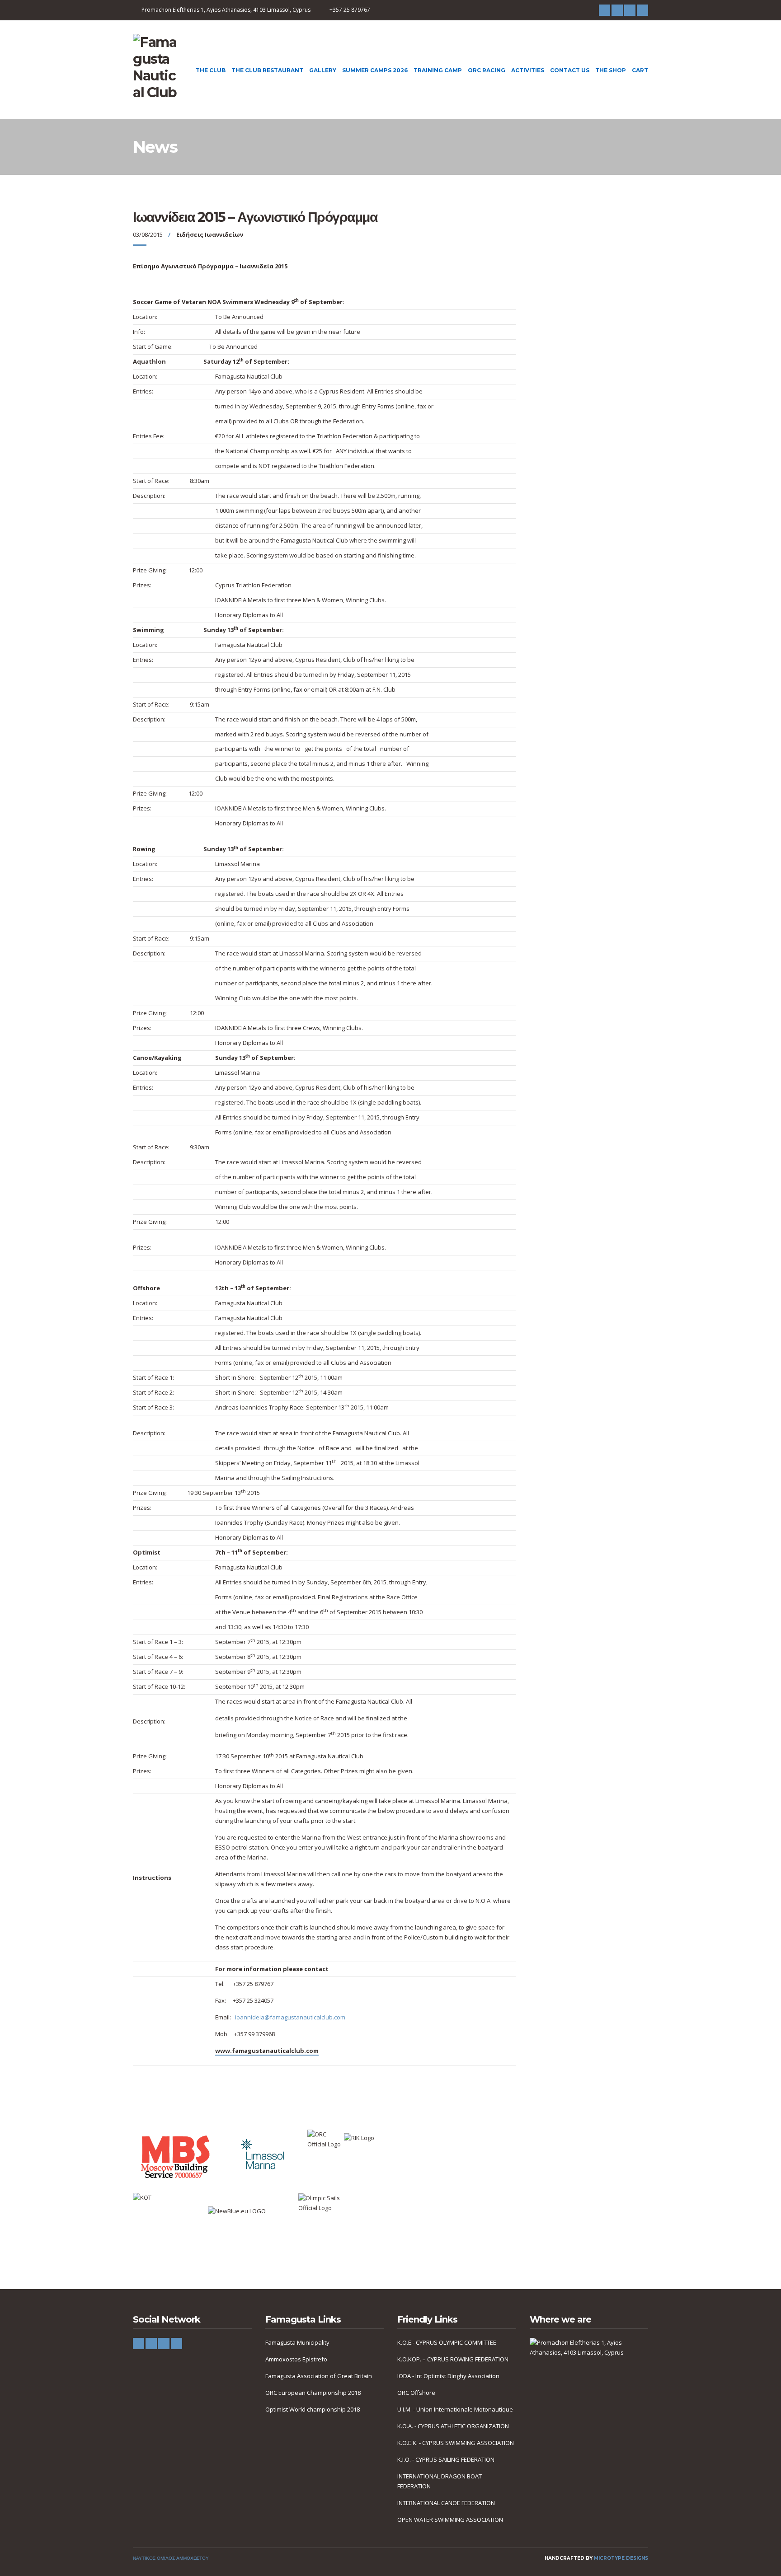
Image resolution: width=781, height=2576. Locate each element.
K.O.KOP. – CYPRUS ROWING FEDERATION (453, 2359)
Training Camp (438, 70)
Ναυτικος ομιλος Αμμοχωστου (171, 2558)
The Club (211, 70)
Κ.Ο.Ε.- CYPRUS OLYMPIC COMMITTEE (447, 2342)
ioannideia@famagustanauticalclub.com (290, 2017)
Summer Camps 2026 (375, 70)
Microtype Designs (621, 2558)
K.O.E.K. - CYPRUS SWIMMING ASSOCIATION (456, 2443)
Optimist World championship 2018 (313, 2409)
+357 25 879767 (350, 10)
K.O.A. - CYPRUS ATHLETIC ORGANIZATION (453, 2426)
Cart (640, 70)
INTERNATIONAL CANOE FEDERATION (446, 2503)
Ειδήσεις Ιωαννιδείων (210, 234)
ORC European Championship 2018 (313, 2393)
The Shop (611, 70)
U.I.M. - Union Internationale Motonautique (455, 2409)
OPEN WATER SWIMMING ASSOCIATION (450, 2520)
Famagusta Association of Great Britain (319, 2376)
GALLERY (323, 70)
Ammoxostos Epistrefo (296, 2359)
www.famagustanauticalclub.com (267, 2051)
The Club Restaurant (267, 70)
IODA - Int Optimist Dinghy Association (448, 2376)
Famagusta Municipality (297, 2342)
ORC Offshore (416, 2393)
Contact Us (570, 70)
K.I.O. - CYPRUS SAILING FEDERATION (446, 2459)
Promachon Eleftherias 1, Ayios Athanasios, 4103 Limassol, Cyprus (226, 10)
